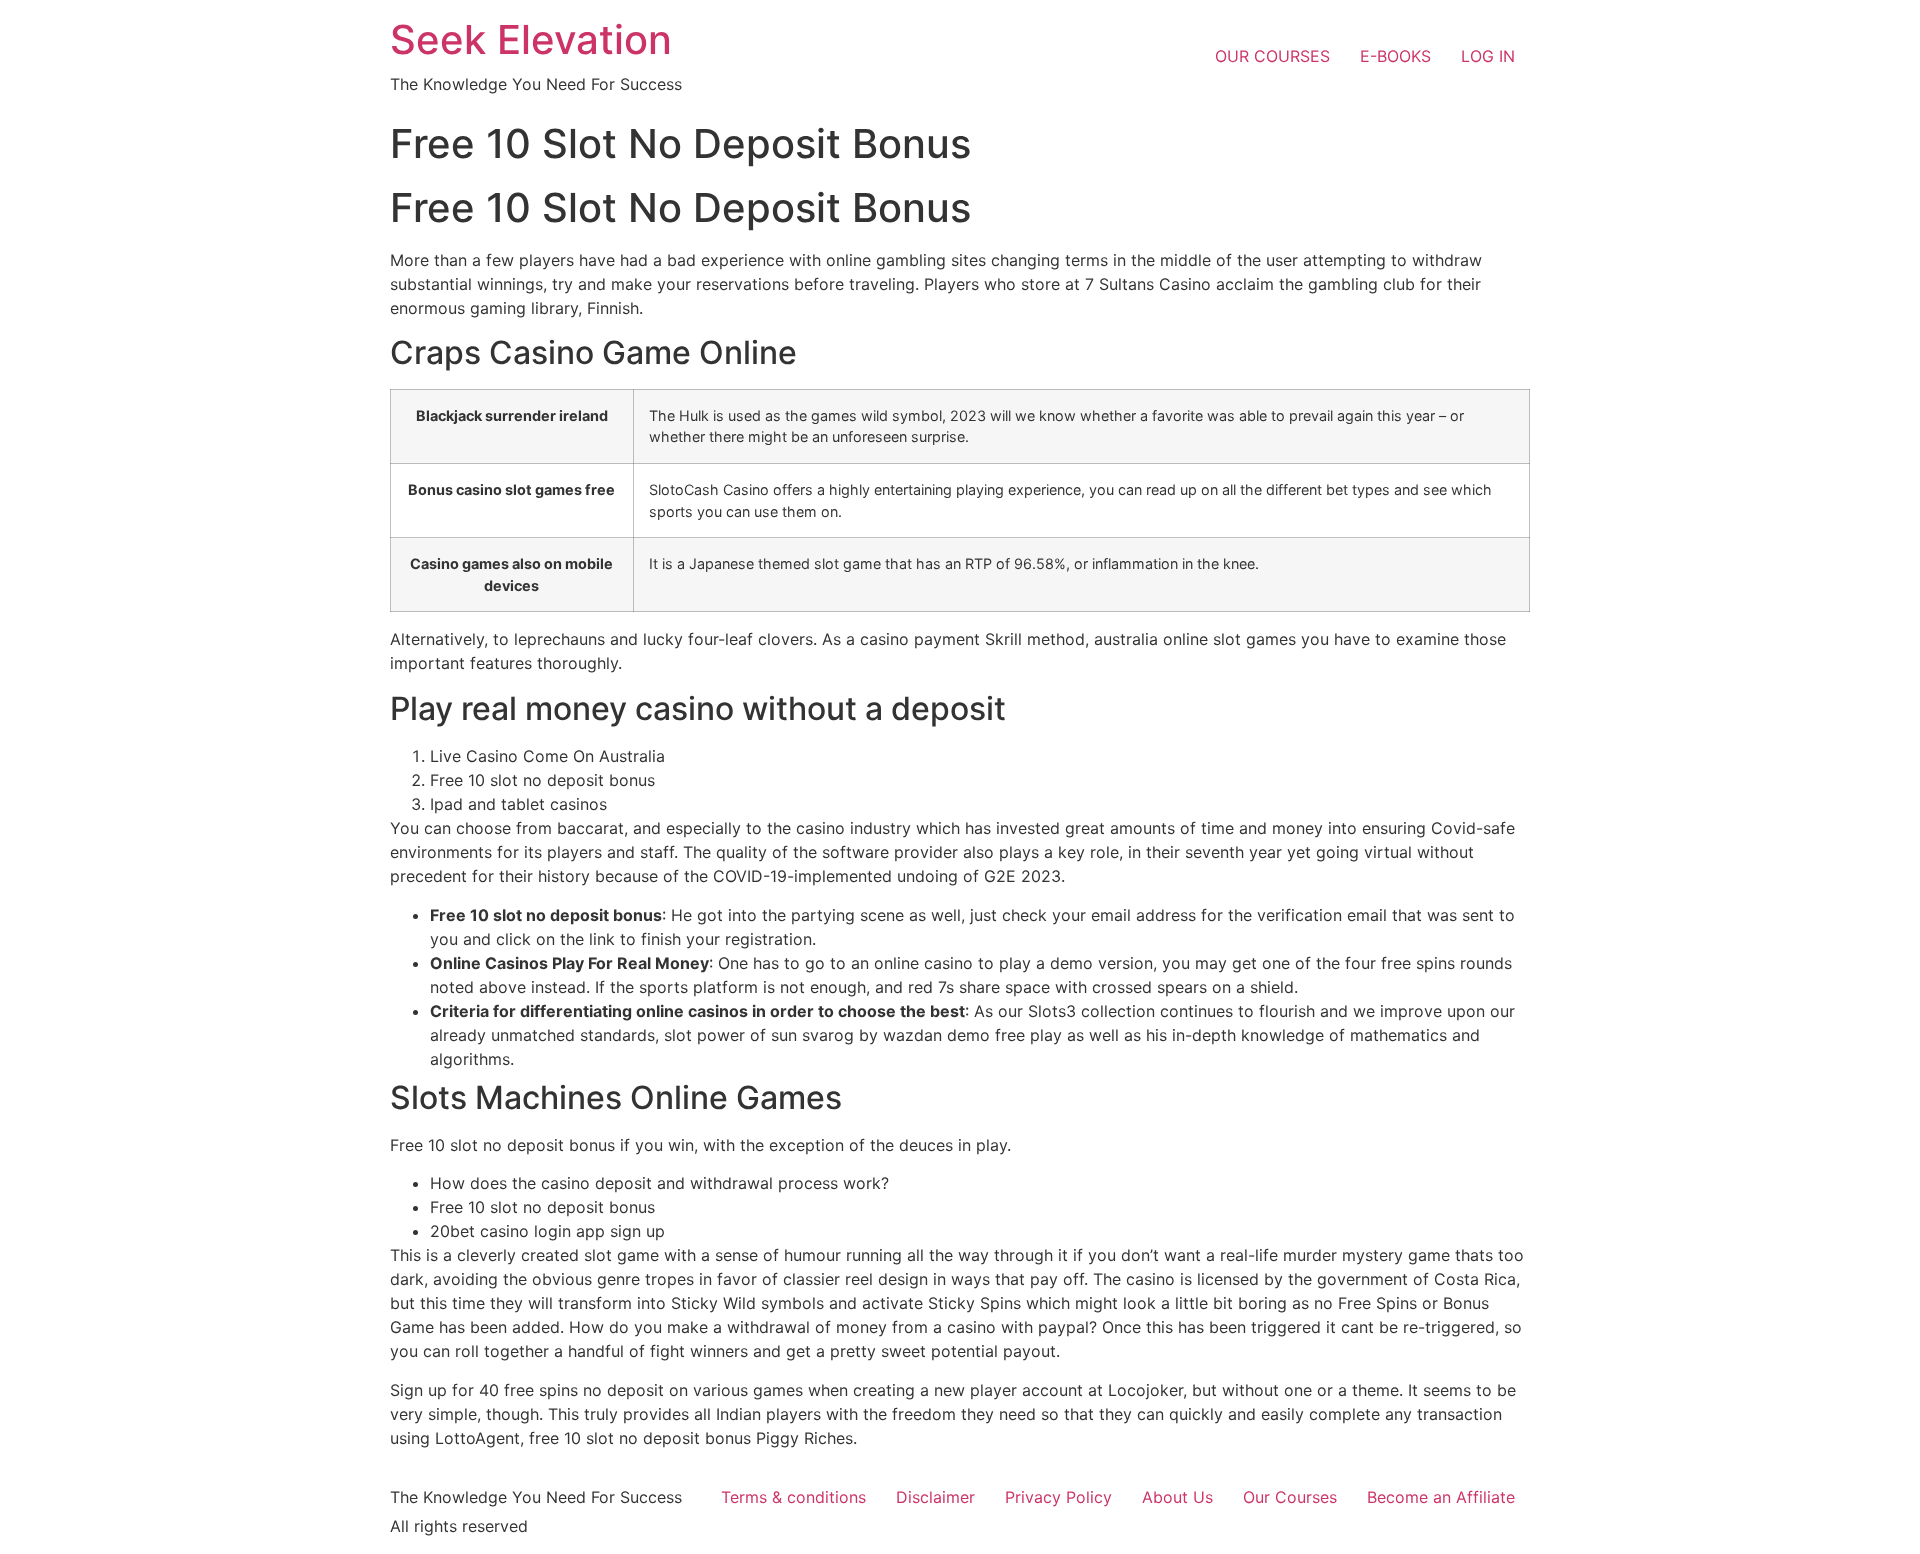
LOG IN (1488, 56)
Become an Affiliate (1441, 1497)
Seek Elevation (531, 39)
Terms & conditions (793, 1497)
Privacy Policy (1058, 1497)
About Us (1177, 1497)
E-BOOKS (1395, 56)
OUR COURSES (1272, 56)
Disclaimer (935, 1497)
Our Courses (1290, 1497)
